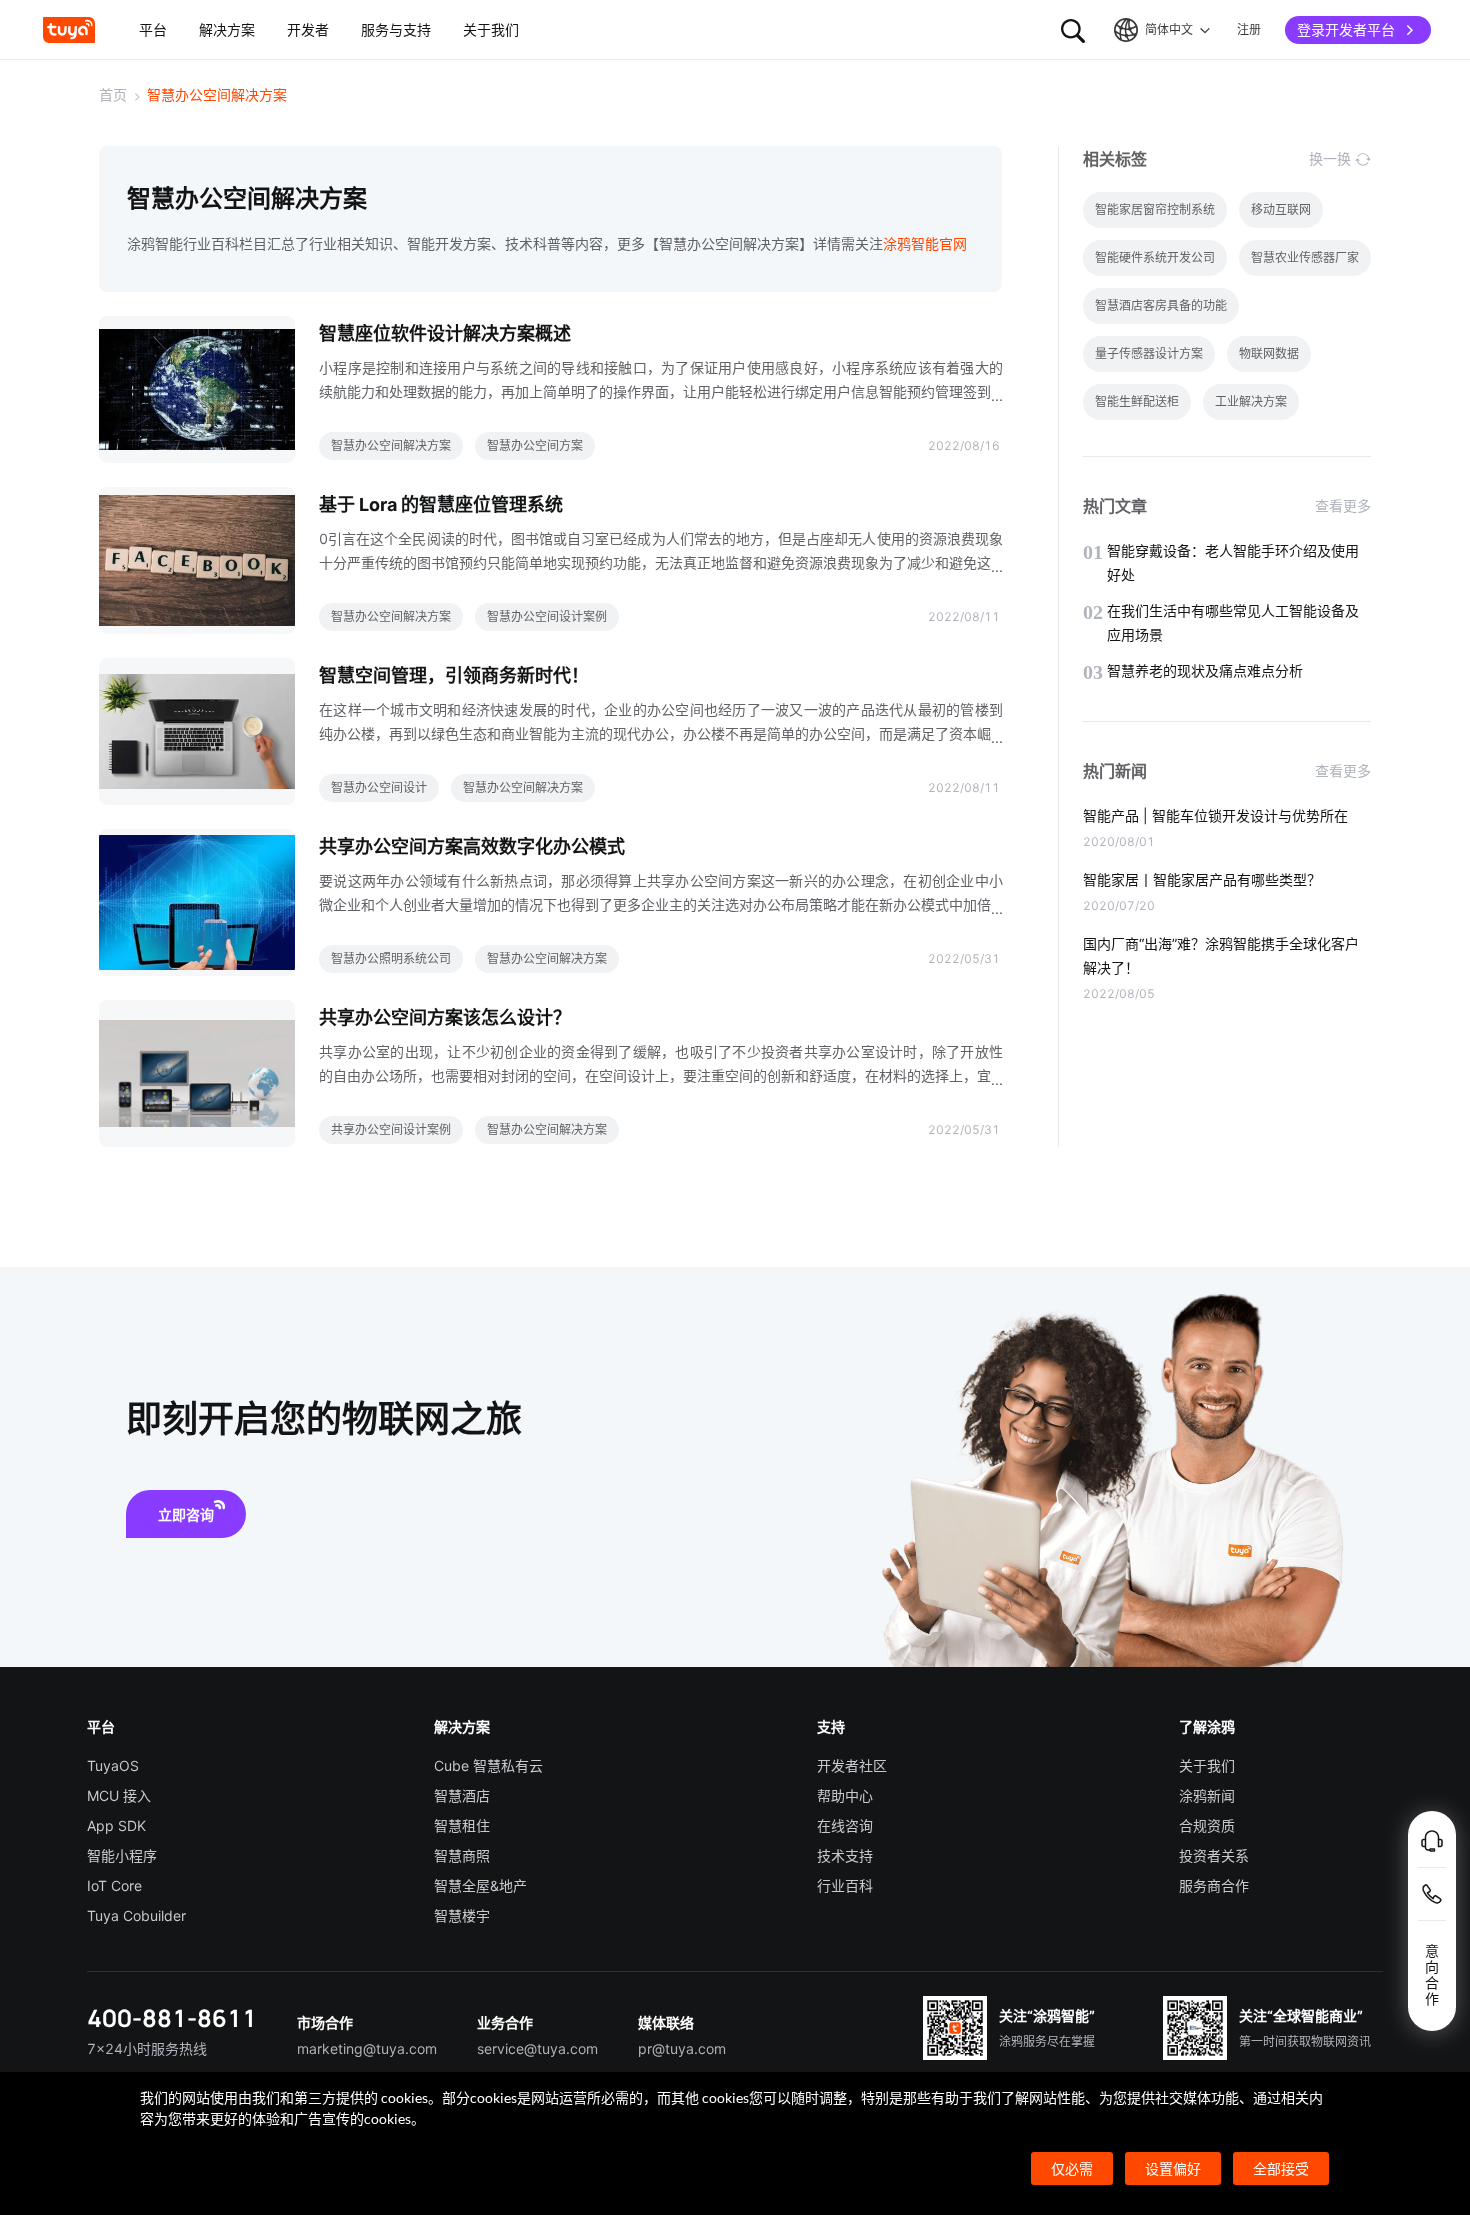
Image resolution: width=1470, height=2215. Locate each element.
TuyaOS (113, 1765)
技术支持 (845, 1855)
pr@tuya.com (682, 2048)
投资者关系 (1214, 1855)
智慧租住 (462, 1825)
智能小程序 (122, 1855)
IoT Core (114, 1885)
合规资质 (1207, 1825)
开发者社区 (852, 1765)
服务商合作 (1214, 1885)
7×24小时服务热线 (147, 2048)
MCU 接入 (119, 1795)
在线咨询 (845, 1825)
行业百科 (845, 1885)
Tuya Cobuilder (136, 1915)
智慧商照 (462, 1855)
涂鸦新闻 (1207, 1795)
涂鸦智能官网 (925, 243)
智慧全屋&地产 (480, 1885)
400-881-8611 (172, 2017)
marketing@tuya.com (367, 2048)
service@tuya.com (537, 2048)
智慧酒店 (462, 1795)
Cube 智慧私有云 (488, 1765)
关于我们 (1207, 1765)
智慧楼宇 (462, 1915)
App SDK (116, 1825)
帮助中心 (845, 1795)
